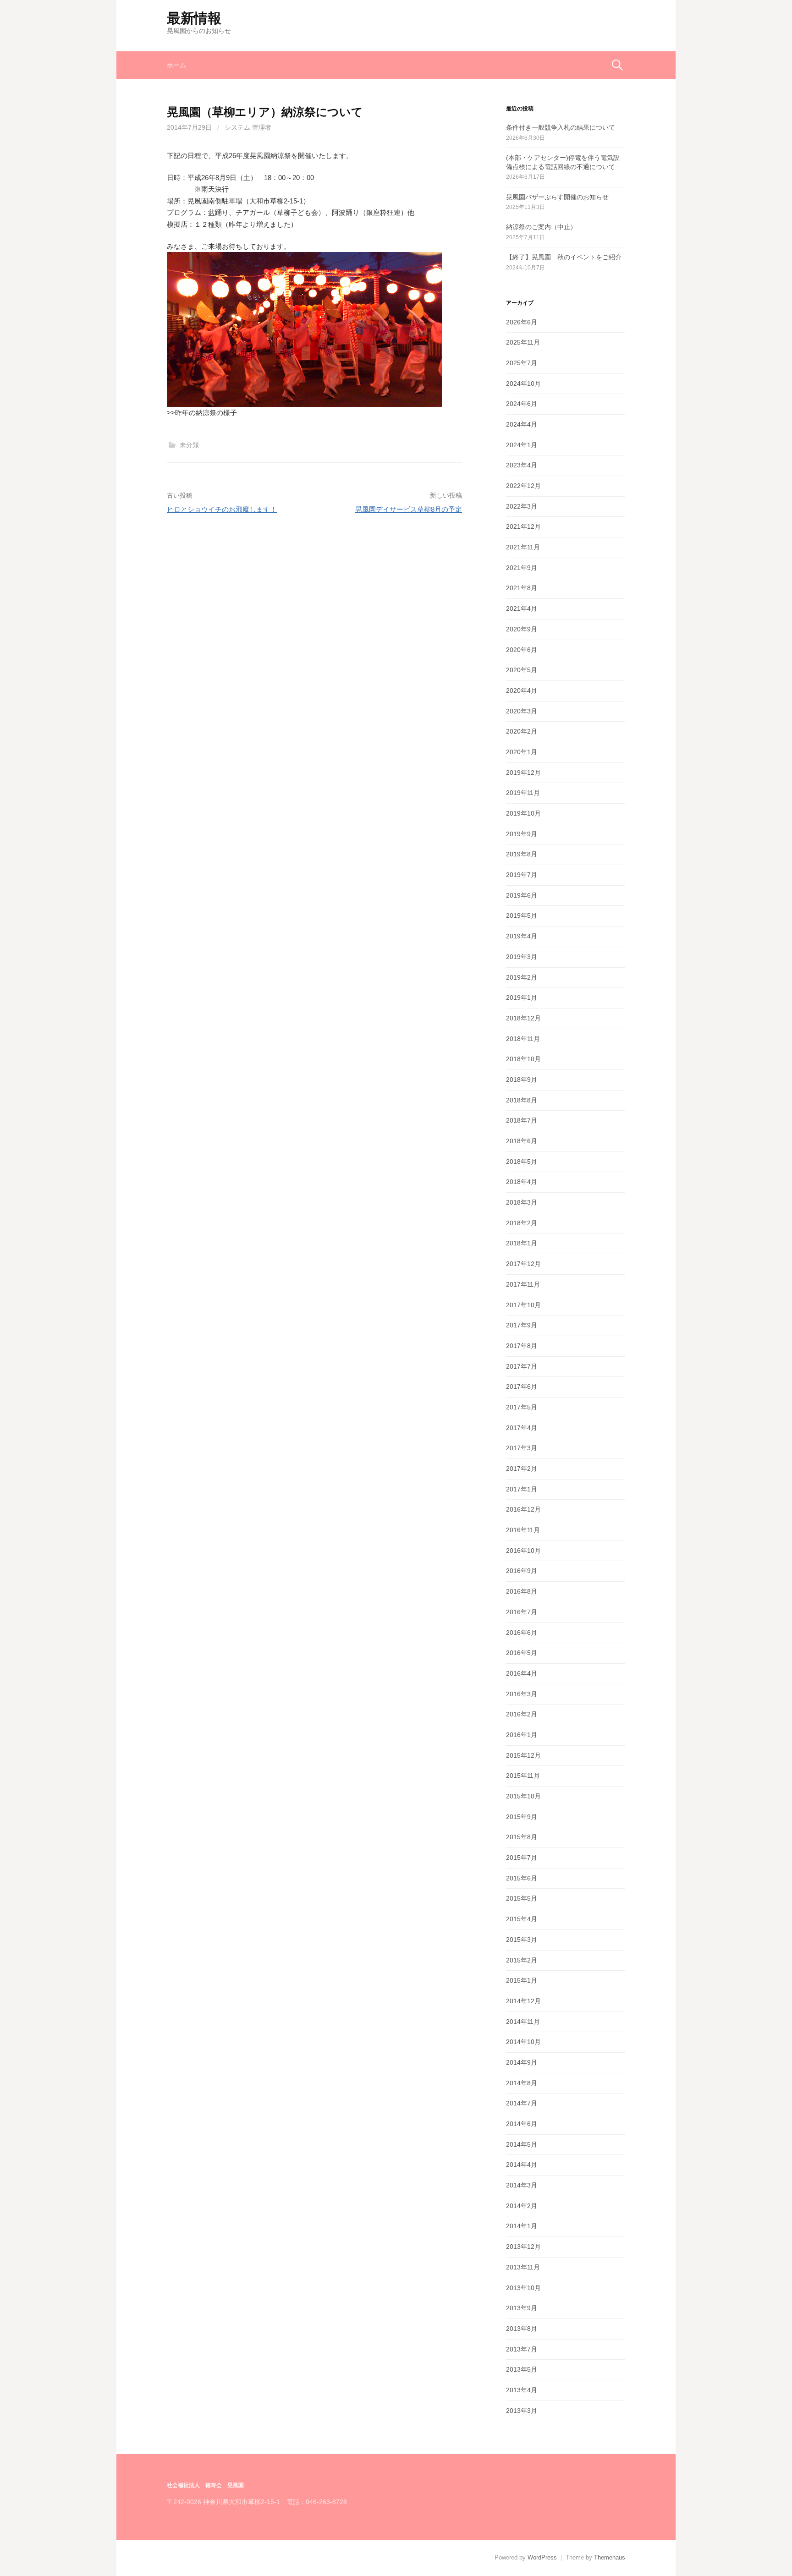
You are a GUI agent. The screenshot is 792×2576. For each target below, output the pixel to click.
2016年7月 (522, 1612)
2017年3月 (522, 1448)
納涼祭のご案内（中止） (541, 227)
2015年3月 (522, 1940)
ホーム (176, 65)
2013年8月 (522, 2329)
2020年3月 (522, 711)
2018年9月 (522, 1080)
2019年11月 (523, 793)
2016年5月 (522, 1653)
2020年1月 (522, 752)
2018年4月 (522, 1182)
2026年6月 (522, 322)
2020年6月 (522, 650)
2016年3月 (522, 1694)
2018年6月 (522, 1141)
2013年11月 (523, 2267)
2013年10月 (523, 2288)
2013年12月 (523, 2247)
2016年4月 (522, 1673)
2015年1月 (522, 1980)
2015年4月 (522, 1919)
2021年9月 (522, 568)
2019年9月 (522, 834)
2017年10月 (523, 1305)
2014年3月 (522, 2185)
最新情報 (194, 18)
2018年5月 (522, 1162)
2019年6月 (522, 895)
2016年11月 (523, 1530)
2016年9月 (522, 1571)
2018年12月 (523, 1018)
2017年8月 (522, 1346)
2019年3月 (522, 957)
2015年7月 (522, 1858)
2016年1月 (522, 1735)
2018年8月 (522, 1100)
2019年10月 (523, 813)
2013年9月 (522, 2308)
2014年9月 (522, 2062)
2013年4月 (522, 2390)
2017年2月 (522, 1469)
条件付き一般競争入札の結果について (561, 127)
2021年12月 (523, 526)
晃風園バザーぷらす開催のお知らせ (557, 197)
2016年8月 (522, 1591)
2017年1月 (522, 1489)
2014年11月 (523, 2022)
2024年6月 (522, 404)
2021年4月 (522, 608)
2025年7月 (522, 363)
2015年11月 (523, 1776)
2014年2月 (522, 2206)
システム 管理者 (248, 127)
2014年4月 (522, 2165)
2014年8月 (522, 2083)
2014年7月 (522, 2103)
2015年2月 (522, 1960)
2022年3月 (522, 506)
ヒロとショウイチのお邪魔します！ (222, 509)
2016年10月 (523, 1551)
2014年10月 (523, 2042)
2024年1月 (522, 445)
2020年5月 (522, 670)
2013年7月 (522, 2349)
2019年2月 (522, 977)
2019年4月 (522, 936)
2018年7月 (522, 1120)
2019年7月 (522, 875)
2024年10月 (523, 384)
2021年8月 (522, 588)
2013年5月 (522, 2369)
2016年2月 (522, 1714)
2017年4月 (522, 1428)
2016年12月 (523, 1509)
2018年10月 (523, 1059)
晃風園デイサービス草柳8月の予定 (409, 509)
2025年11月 (523, 342)
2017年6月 (522, 1387)
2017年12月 (523, 1264)
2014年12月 (523, 2001)
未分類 (189, 445)
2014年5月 (522, 2144)
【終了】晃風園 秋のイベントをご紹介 (564, 257)
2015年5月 (522, 1898)
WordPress (542, 2557)
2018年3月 (522, 1202)
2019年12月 (523, 773)
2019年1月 (522, 998)
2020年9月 (522, 629)
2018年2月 (522, 1223)
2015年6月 (522, 1878)
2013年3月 (522, 2411)
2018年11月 (523, 1039)
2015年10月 (523, 1796)
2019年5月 (522, 915)
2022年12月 (523, 486)
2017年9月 (522, 1325)
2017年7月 (522, 1366)
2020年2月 (522, 731)
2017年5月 (522, 1407)
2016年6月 (522, 1633)
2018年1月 (522, 1243)
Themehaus (610, 2557)
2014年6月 (522, 2124)
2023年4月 (522, 465)
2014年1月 (522, 2226)
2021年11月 (523, 547)
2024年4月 (522, 424)
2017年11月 (523, 1284)
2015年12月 (523, 1755)
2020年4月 (522, 691)
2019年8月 (522, 854)
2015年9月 (522, 1817)
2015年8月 (522, 1837)
